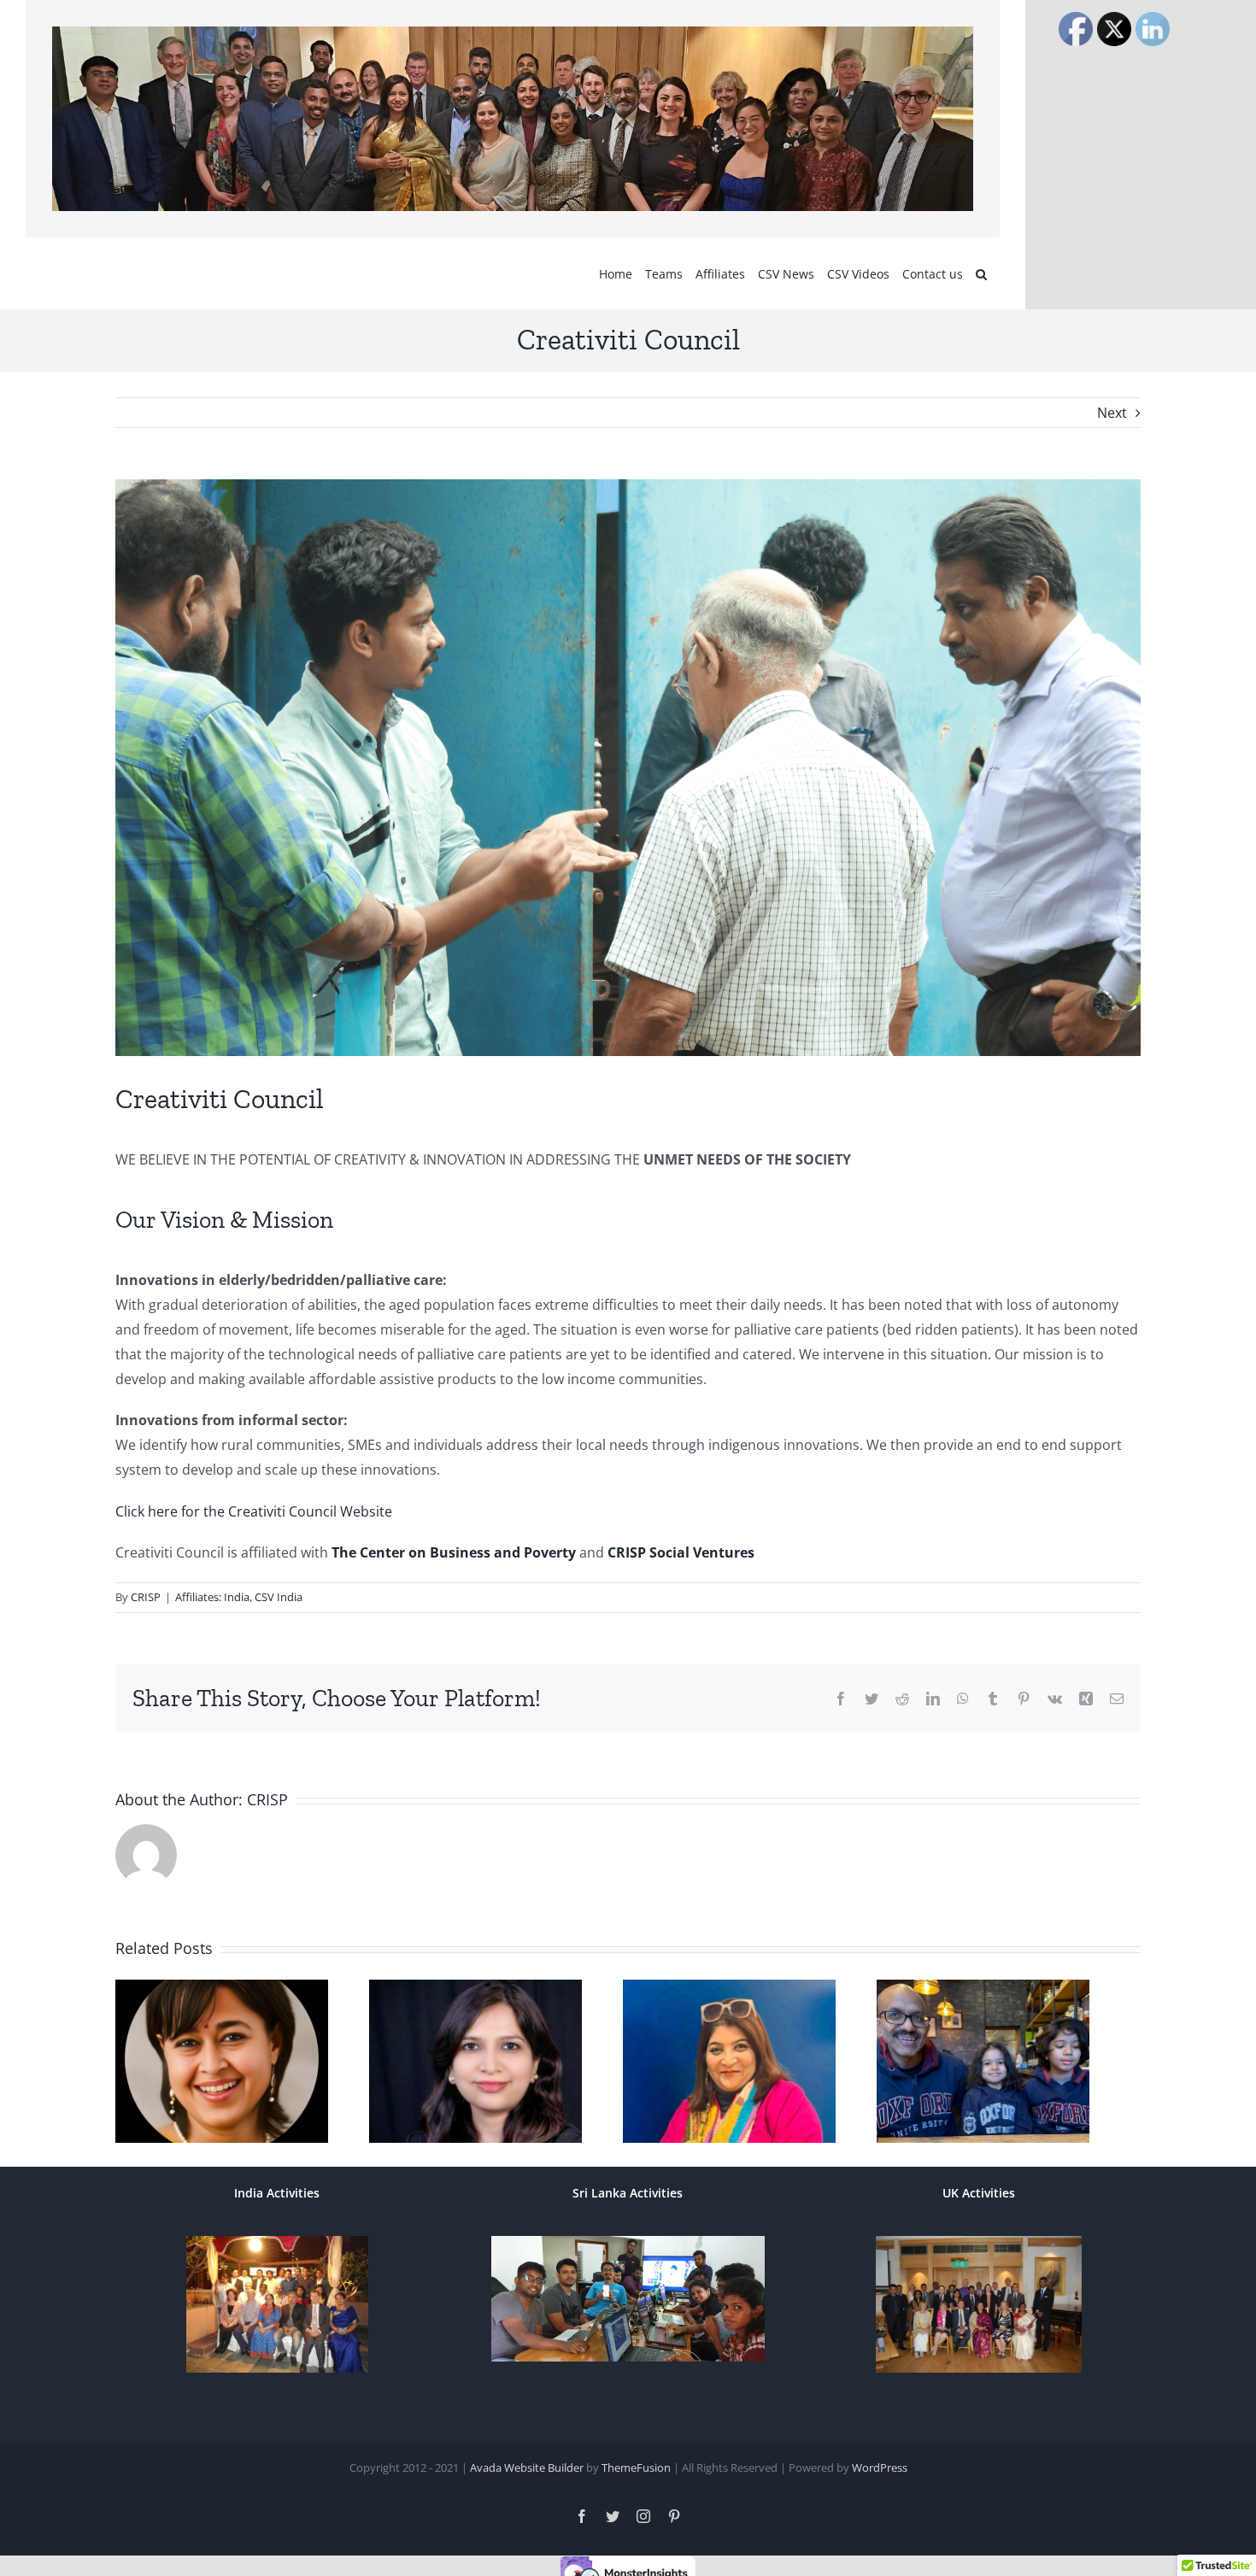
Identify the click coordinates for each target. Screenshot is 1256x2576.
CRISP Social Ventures (681, 1552)
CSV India (279, 1597)
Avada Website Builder (527, 2477)
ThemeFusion (636, 2477)
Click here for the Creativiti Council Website (254, 1511)
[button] (981, 273)
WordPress (880, 2477)
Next (1112, 413)
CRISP (146, 1597)
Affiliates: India (212, 1597)
